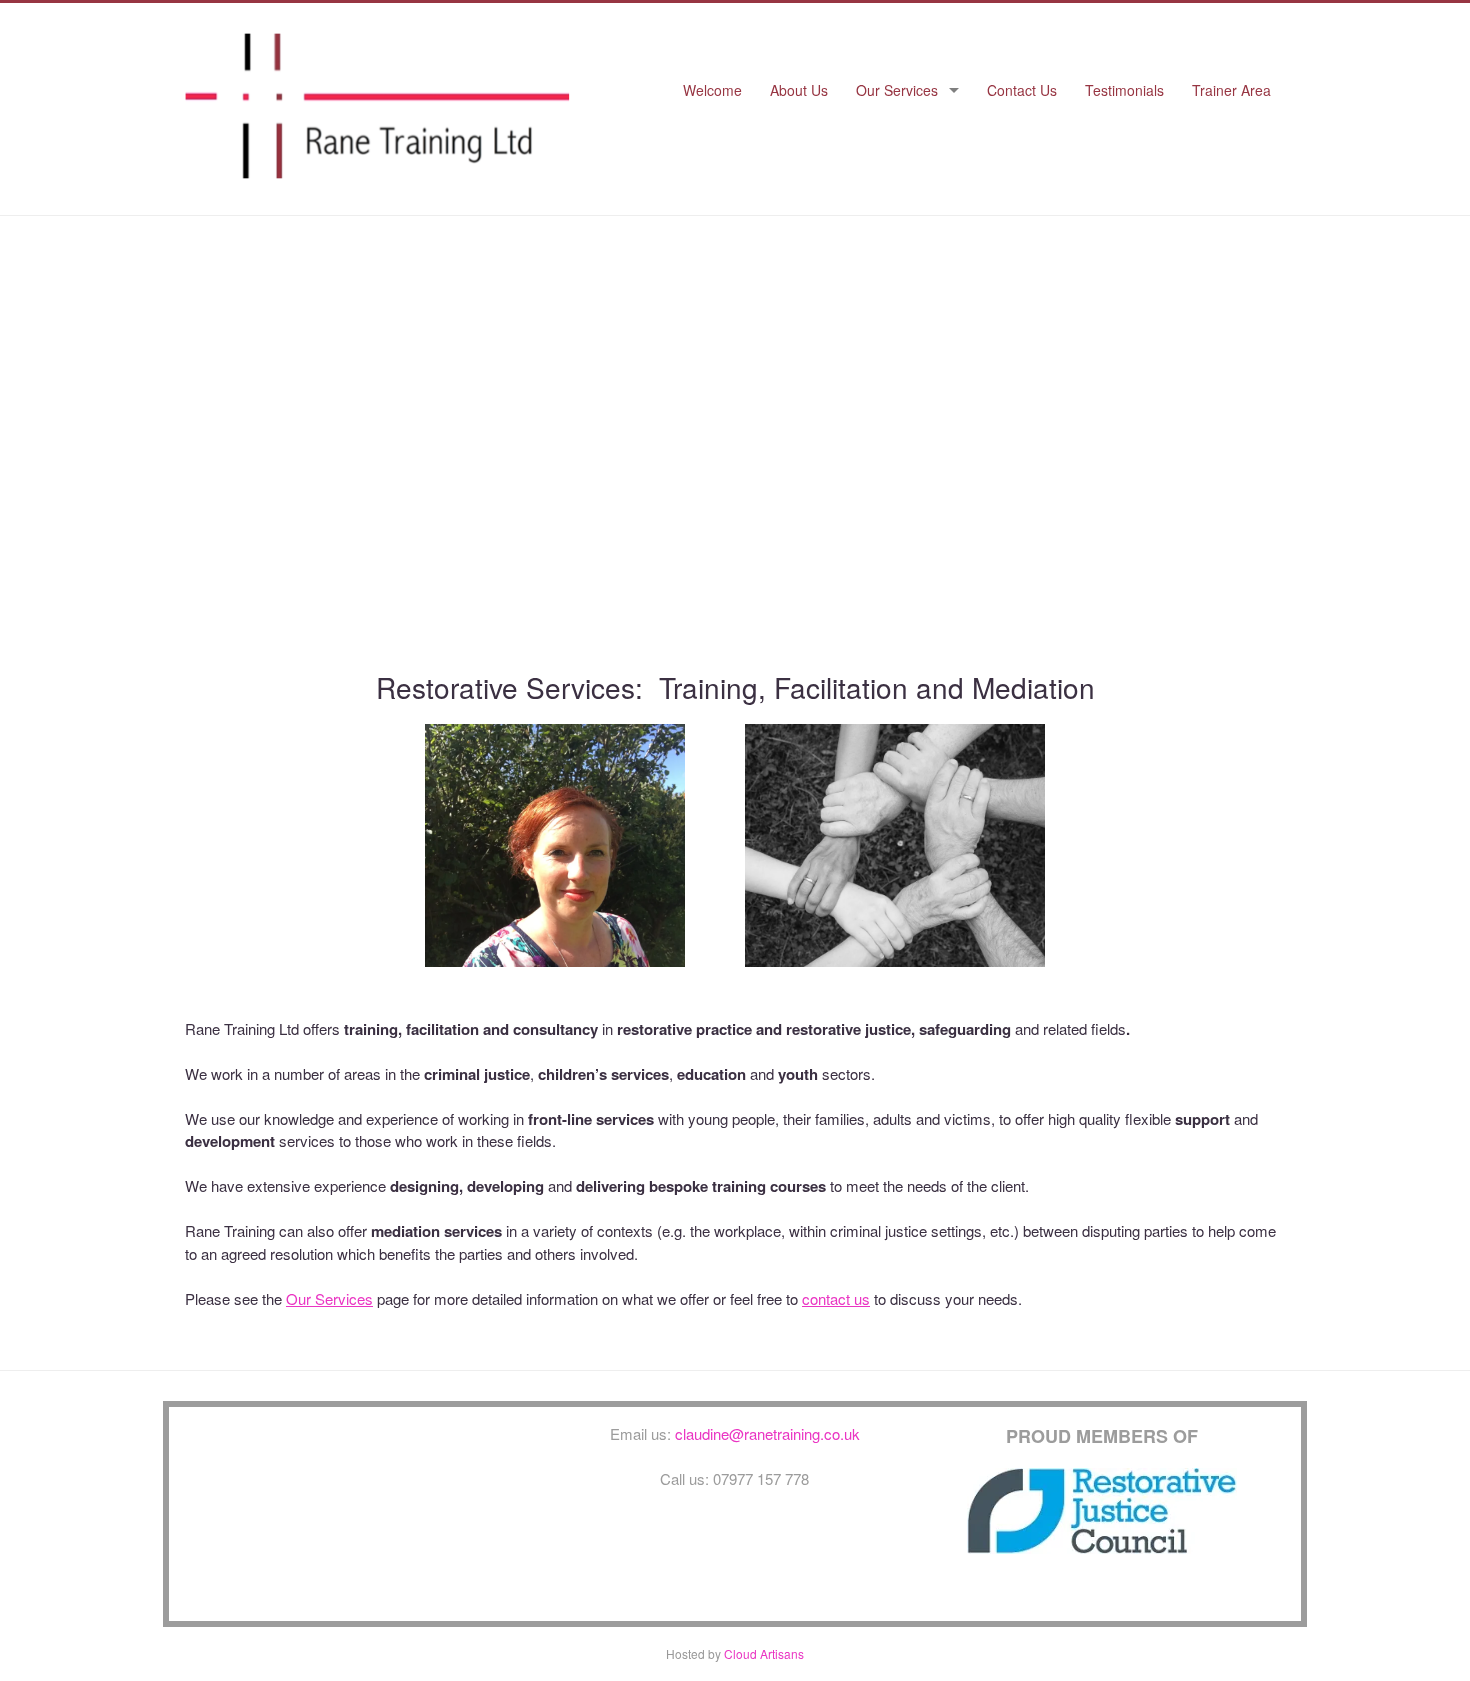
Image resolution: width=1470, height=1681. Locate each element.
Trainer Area (1231, 90)
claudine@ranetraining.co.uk (767, 1433)
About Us (799, 90)
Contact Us (1022, 90)
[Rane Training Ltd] (377, 172)
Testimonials (1124, 90)
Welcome (712, 90)
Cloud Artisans (764, 1653)
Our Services (897, 90)
